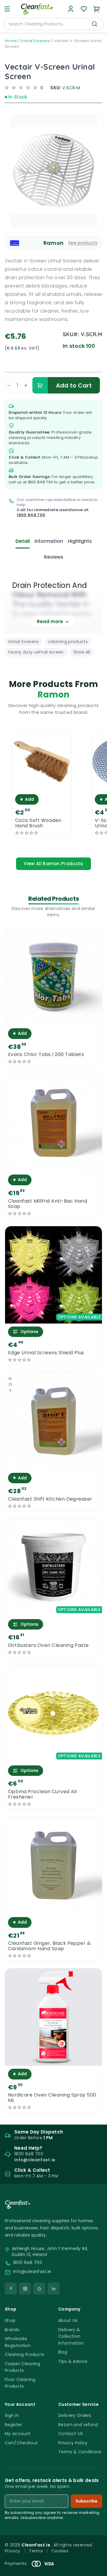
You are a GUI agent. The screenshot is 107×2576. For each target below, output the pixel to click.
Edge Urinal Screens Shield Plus (46, 1353)
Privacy (12, 2551)
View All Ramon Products (53, 864)
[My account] (71, 9)
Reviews (54, 557)
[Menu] (7, 9)
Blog (63, 2352)
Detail (23, 541)
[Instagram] (25, 2288)
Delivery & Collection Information (71, 2336)
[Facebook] (11, 2288)
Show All (82, 652)
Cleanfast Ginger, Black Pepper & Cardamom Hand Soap (49, 1946)
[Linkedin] (53, 2288)
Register (14, 2425)
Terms (36, 2551)
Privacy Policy (73, 2443)
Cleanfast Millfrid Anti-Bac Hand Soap (48, 1204)
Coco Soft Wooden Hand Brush (38, 823)
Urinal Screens (35, 41)
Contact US (71, 2434)
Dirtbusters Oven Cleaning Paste (48, 1645)
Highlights (80, 541)
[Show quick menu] (95, 2569)
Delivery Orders (75, 2415)
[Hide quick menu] (100, 2555)
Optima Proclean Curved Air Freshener (43, 1794)
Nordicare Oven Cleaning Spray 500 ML (52, 2098)
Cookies (60, 2551)
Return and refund (78, 2425)
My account (18, 2434)
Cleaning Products (25, 2354)
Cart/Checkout (21, 2443)
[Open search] (95, 24)
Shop (10, 2320)
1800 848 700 (40, 482)
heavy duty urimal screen (36, 652)
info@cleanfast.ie (32, 2272)
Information (49, 541)
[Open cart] (97, 9)
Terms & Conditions (80, 2452)
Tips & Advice (73, 2361)
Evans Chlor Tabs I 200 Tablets (46, 1055)
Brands (12, 2330)
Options (29, 1332)
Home (11, 41)
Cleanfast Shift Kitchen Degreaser (50, 1499)
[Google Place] (39, 2288)
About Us (68, 2320)
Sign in (12, 2415)
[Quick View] (41, 786)
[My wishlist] (84, 9)
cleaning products (68, 642)
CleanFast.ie (36, 2545)
